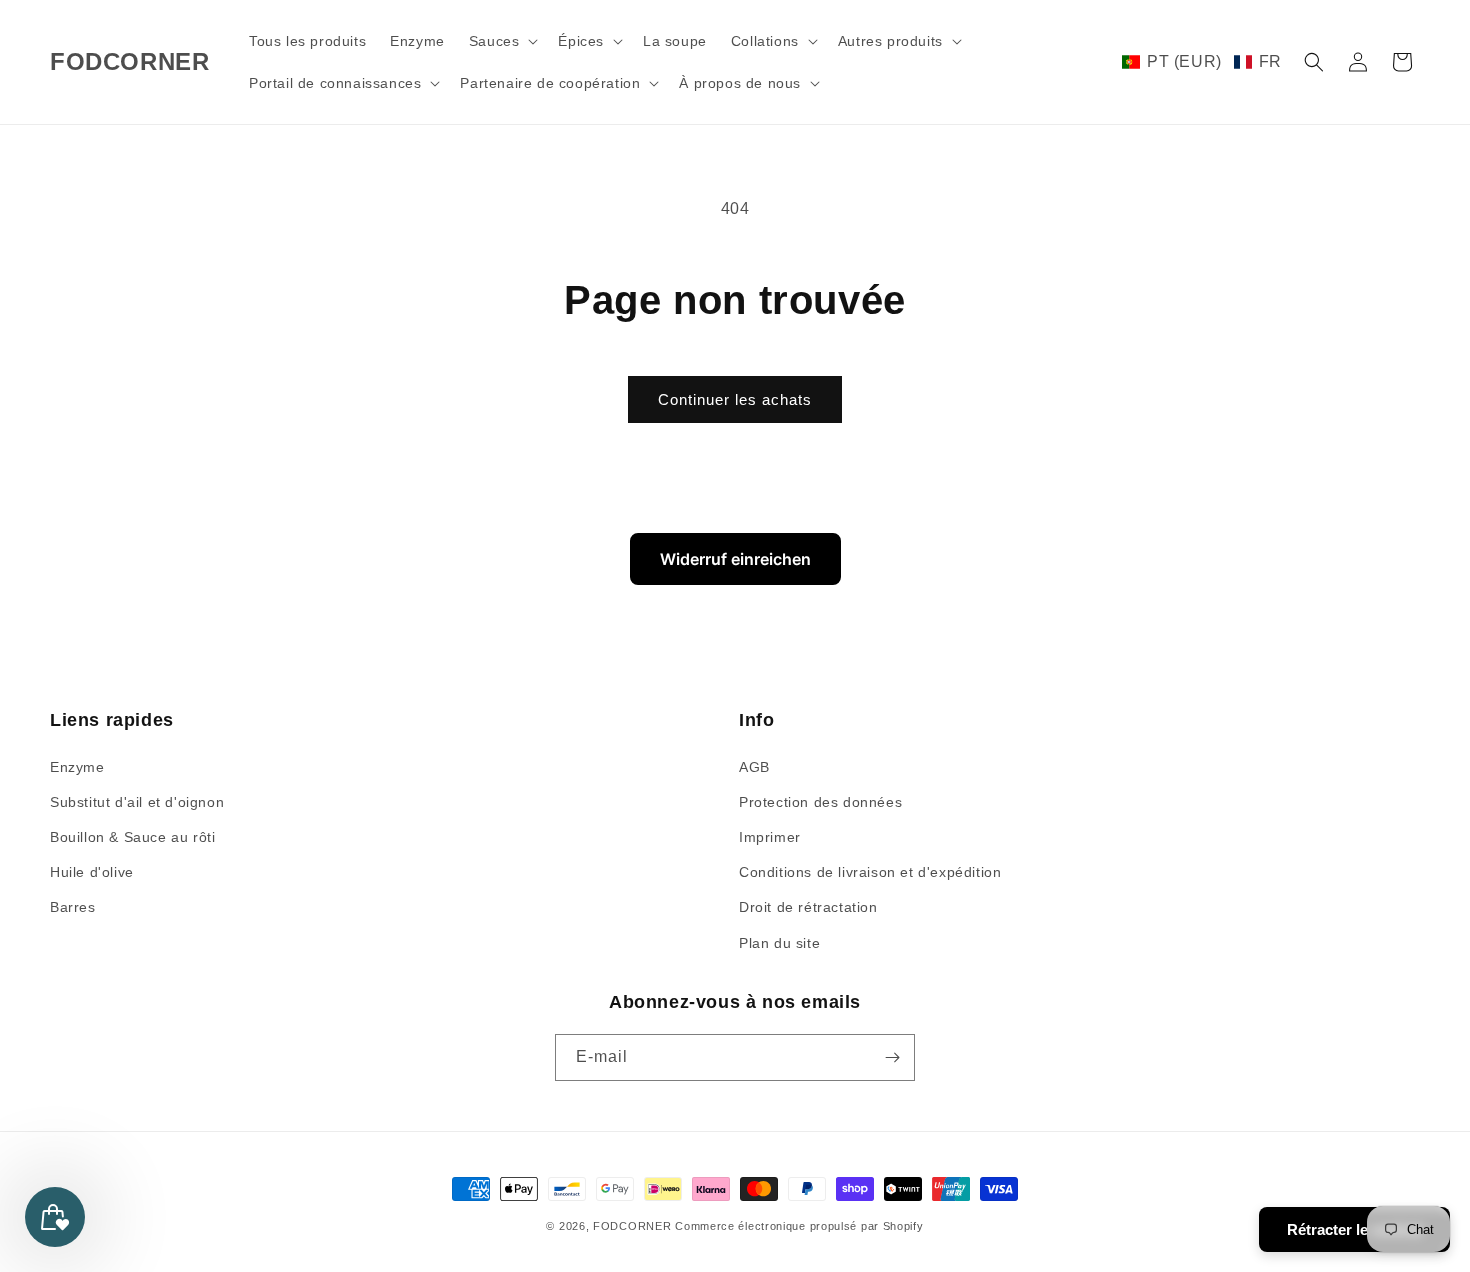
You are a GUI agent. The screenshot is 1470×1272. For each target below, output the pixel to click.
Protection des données (820, 802)
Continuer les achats (735, 399)
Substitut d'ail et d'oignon (137, 802)
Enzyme (77, 767)
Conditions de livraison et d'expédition (870, 872)
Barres (73, 907)
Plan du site (779, 943)
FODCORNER (632, 1226)
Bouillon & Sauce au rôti (132, 837)
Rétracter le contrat (1354, 1229)
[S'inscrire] (892, 1057)
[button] (502, 41)
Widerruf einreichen (735, 559)
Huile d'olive (92, 872)
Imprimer (770, 837)
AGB (754, 767)
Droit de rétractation (808, 907)
